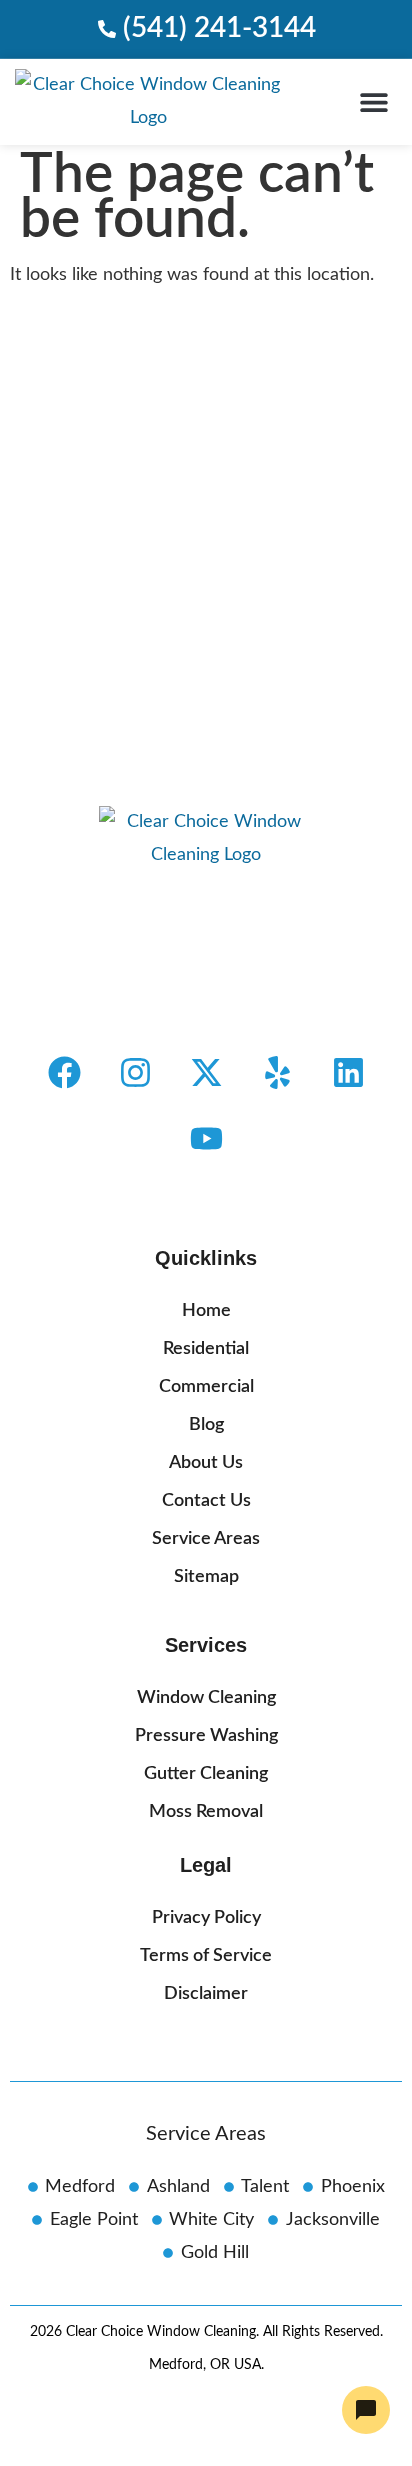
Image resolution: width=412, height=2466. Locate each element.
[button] (374, 101)
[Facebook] (64, 1073)
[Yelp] (277, 1073)
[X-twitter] (206, 1073)
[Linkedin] (348, 1073)
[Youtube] (206, 1139)
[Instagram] (135, 1073)
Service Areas (206, 2134)
